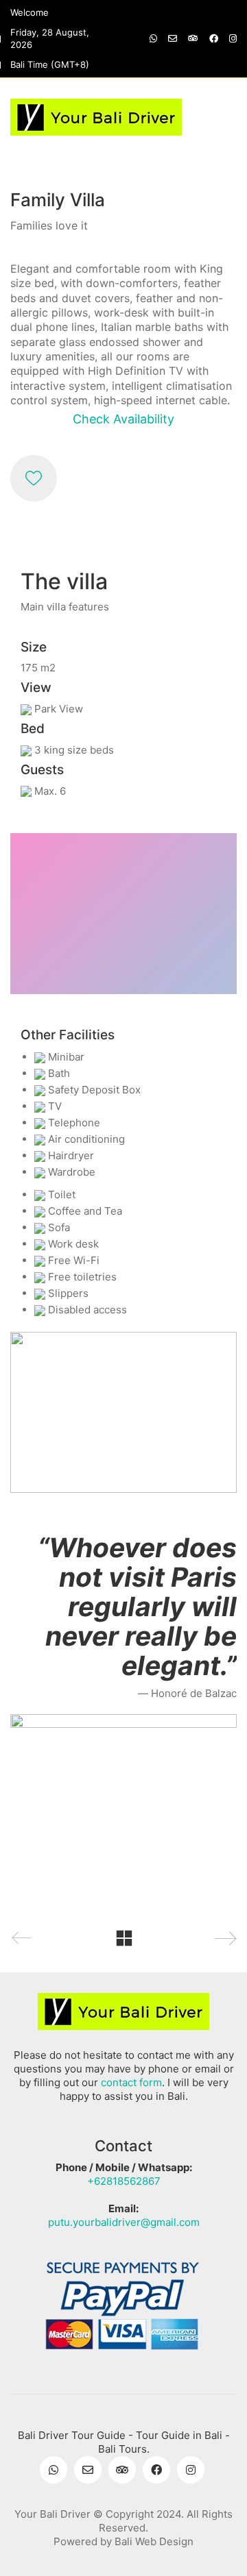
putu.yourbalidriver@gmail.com (124, 2222)
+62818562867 (124, 2181)
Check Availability (123, 419)
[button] (229, 117)
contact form (131, 2082)
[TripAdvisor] (122, 2470)
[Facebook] (156, 2470)
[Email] (88, 2470)
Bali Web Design (154, 2541)
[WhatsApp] (54, 2470)
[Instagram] (191, 2470)
